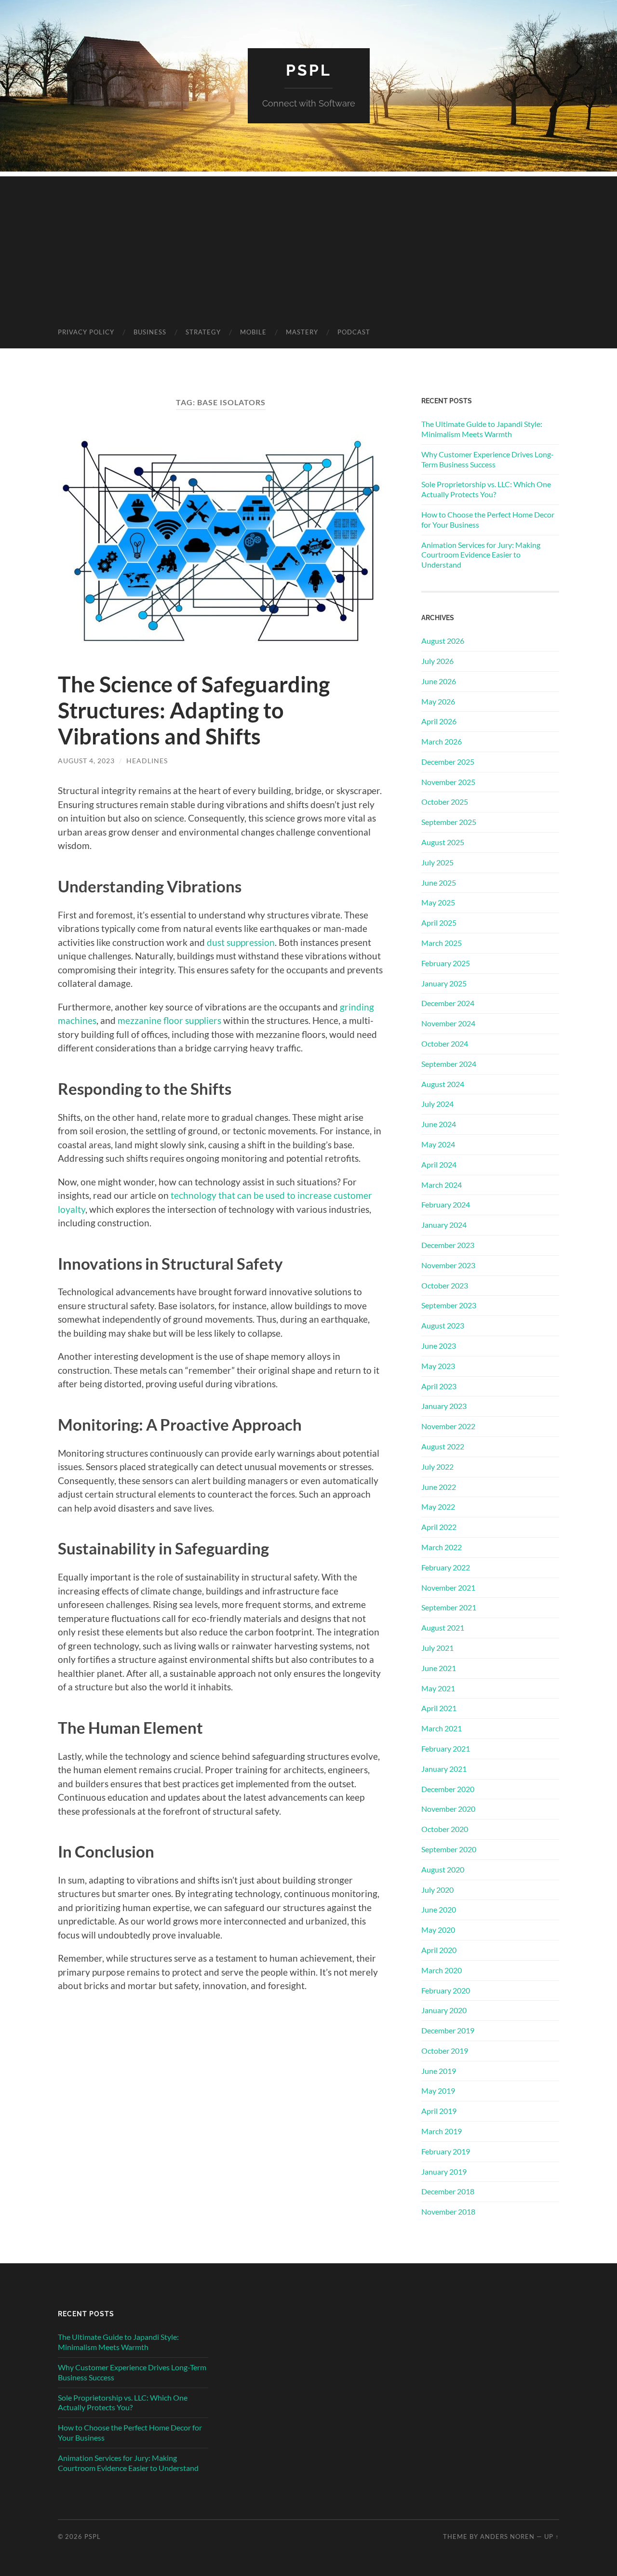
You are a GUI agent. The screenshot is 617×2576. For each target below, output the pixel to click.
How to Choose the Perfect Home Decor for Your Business (488, 519)
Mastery (302, 332)
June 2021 (439, 1668)
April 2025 (439, 923)
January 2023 (444, 1406)
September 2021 (449, 1607)
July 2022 (437, 1467)
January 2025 (444, 983)
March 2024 (442, 1185)
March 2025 (442, 943)
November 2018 (448, 2211)
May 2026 (438, 701)
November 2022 (448, 1426)
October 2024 (445, 1043)
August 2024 (443, 1084)
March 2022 (442, 1547)
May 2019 (438, 2091)
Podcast (354, 332)
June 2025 (439, 883)
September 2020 (449, 1849)
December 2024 (448, 1003)
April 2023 (439, 1386)
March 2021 (442, 1728)
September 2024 (449, 1064)
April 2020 (439, 1950)
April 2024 (439, 1164)
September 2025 (449, 822)
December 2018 (448, 2191)
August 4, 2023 (86, 761)
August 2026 (443, 641)
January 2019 (444, 2171)
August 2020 (443, 1869)
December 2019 (448, 2030)
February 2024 (446, 1204)
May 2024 (438, 1144)
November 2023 (448, 1265)
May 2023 (438, 1366)
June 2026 (439, 681)
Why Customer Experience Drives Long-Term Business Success (488, 459)
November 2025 (448, 782)
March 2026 (442, 741)
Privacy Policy (86, 332)
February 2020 (446, 1990)
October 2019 (445, 2051)
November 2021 (448, 1587)
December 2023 (448, 1245)
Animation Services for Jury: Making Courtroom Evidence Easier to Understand (481, 555)
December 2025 (448, 762)
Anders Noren (507, 2536)
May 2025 (438, 902)
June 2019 (439, 2071)
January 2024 (444, 1225)
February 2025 (446, 963)
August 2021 (443, 1627)
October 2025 (445, 802)
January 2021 (444, 1769)
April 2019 (439, 2111)
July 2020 (437, 1890)
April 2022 (439, 1527)
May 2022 (438, 1507)
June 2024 (439, 1124)
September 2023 (449, 1305)
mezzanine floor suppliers (169, 1020)
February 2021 (446, 1748)
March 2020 (442, 1970)
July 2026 (437, 661)
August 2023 (443, 1325)
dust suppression (241, 942)
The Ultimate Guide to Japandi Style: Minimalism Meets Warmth (482, 429)
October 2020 (445, 1829)
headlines (147, 761)
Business (150, 332)
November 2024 (448, 1023)
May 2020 (438, 1930)
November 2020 (448, 1809)
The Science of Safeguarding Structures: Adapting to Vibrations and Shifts (194, 710)
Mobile (253, 332)
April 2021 (439, 1708)
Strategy (203, 332)
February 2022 (446, 1567)
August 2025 (443, 842)
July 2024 (437, 1104)
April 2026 (439, 721)
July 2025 (437, 862)
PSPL (309, 70)
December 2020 (448, 1789)
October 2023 (445, 1285)
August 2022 (443, 1446)
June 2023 (439, 1346)
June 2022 (439, 1487)
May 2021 (438, 1688)
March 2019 (442, 2131)
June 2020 (439, 1909)
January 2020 (444, 2010)
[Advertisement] (308, 244)
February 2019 (446, 2151)
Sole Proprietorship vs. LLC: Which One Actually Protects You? (486, 489)
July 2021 (437, 1648)
